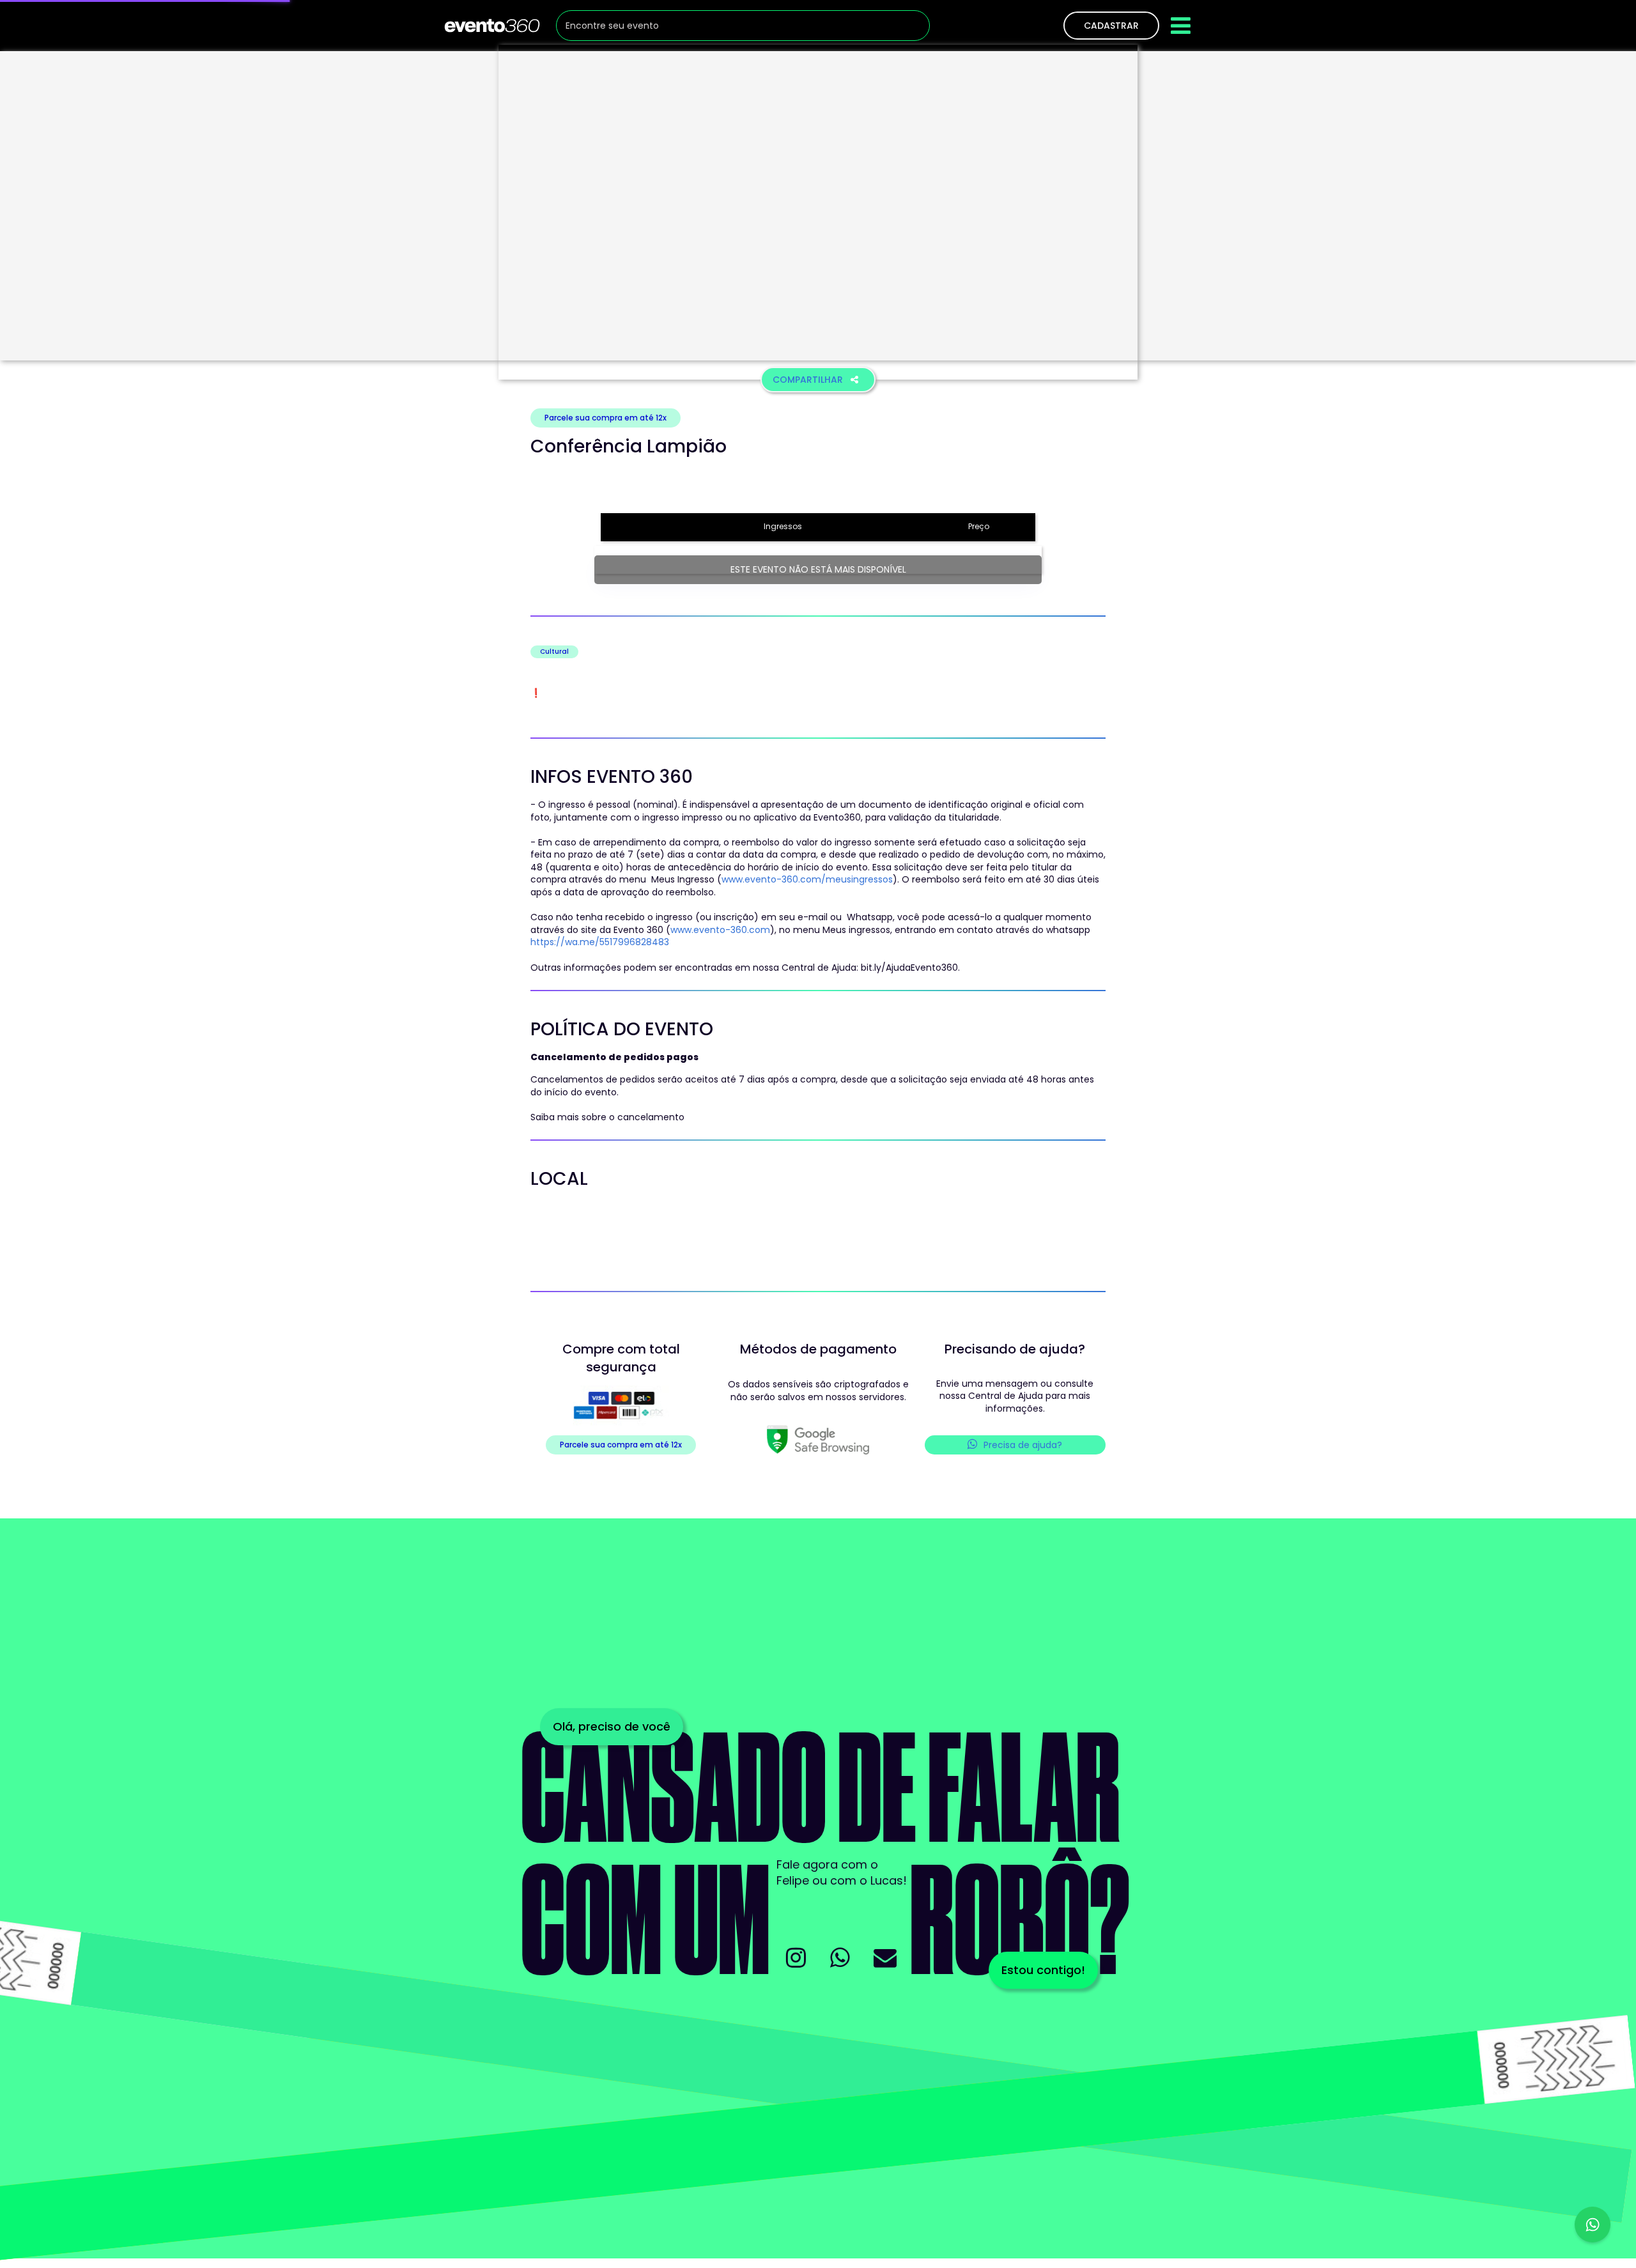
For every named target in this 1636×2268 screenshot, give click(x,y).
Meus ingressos (856, 930)
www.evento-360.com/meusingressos (807, 879)
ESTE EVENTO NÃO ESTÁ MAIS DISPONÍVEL (818, 569)
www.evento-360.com (720, 930)
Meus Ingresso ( (685, 879)
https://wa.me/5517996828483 (600, 942)
